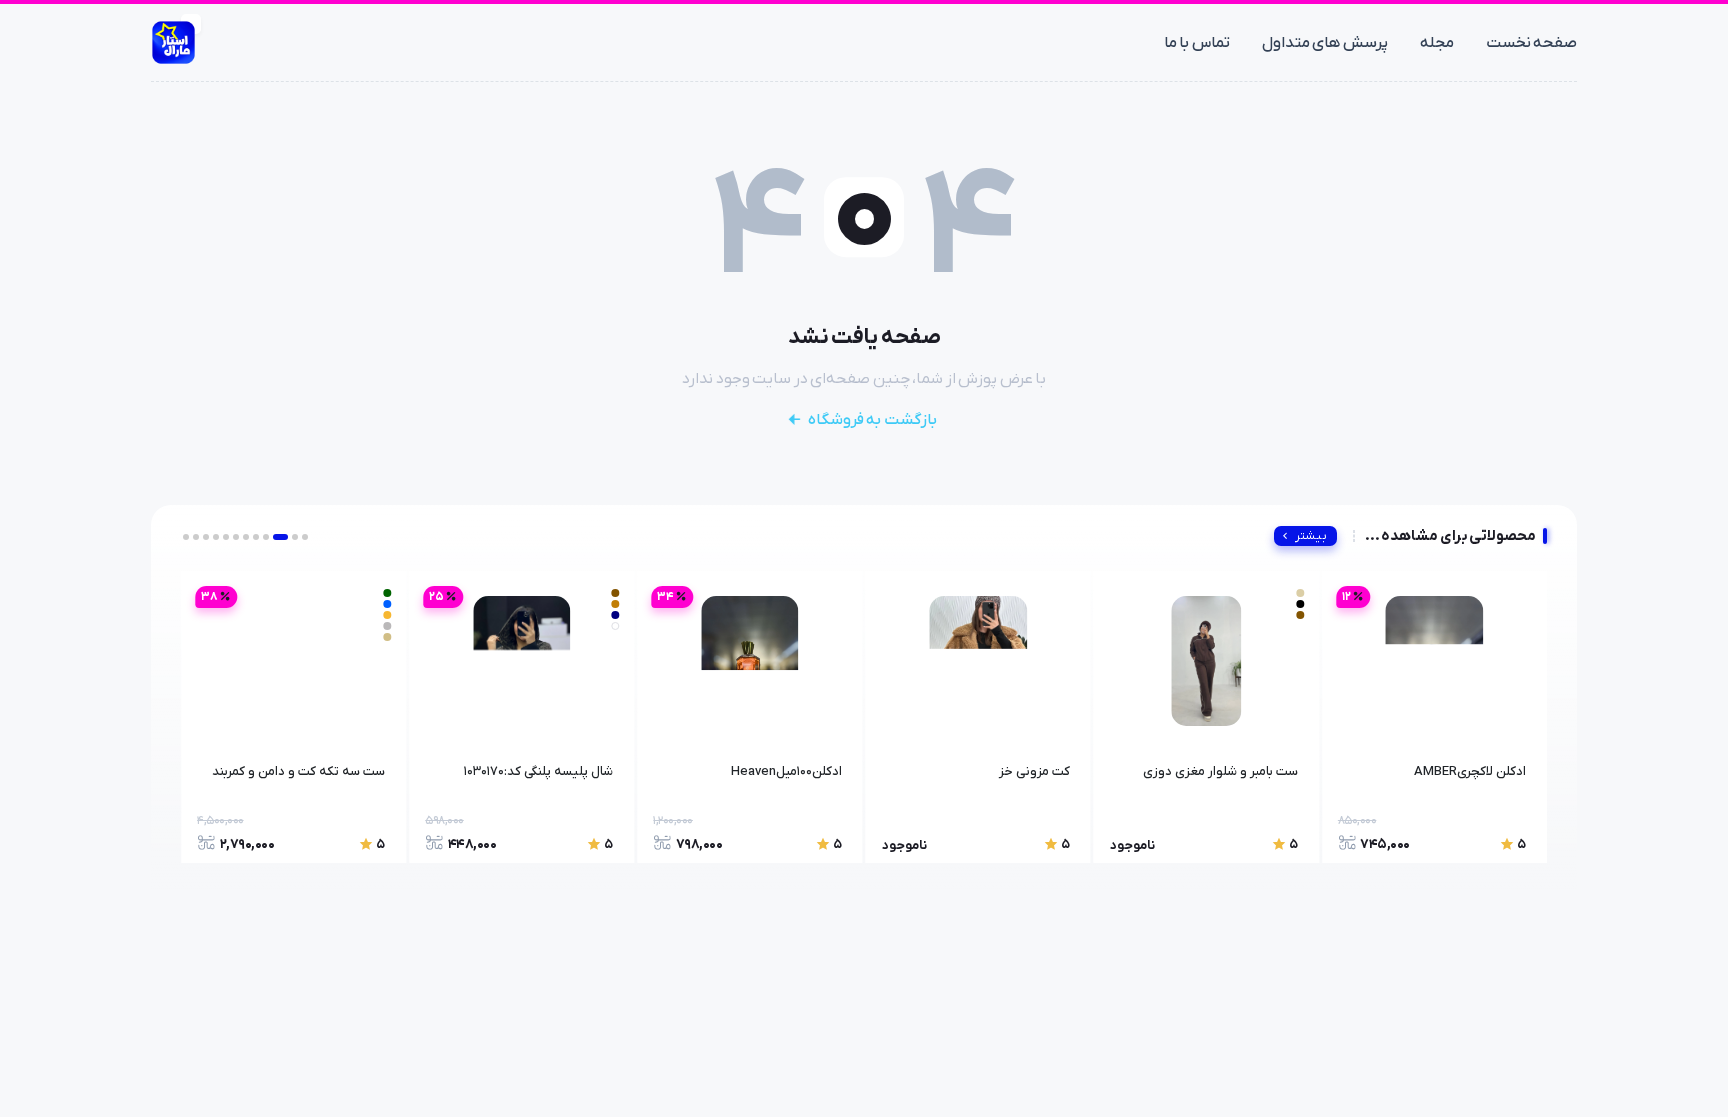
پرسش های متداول (1325, 43)
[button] (305, 537)
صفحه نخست (1532, 43)
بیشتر (1311, 536)
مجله (1437, 43)
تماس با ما (1197, 43)
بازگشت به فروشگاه (872, 420)
